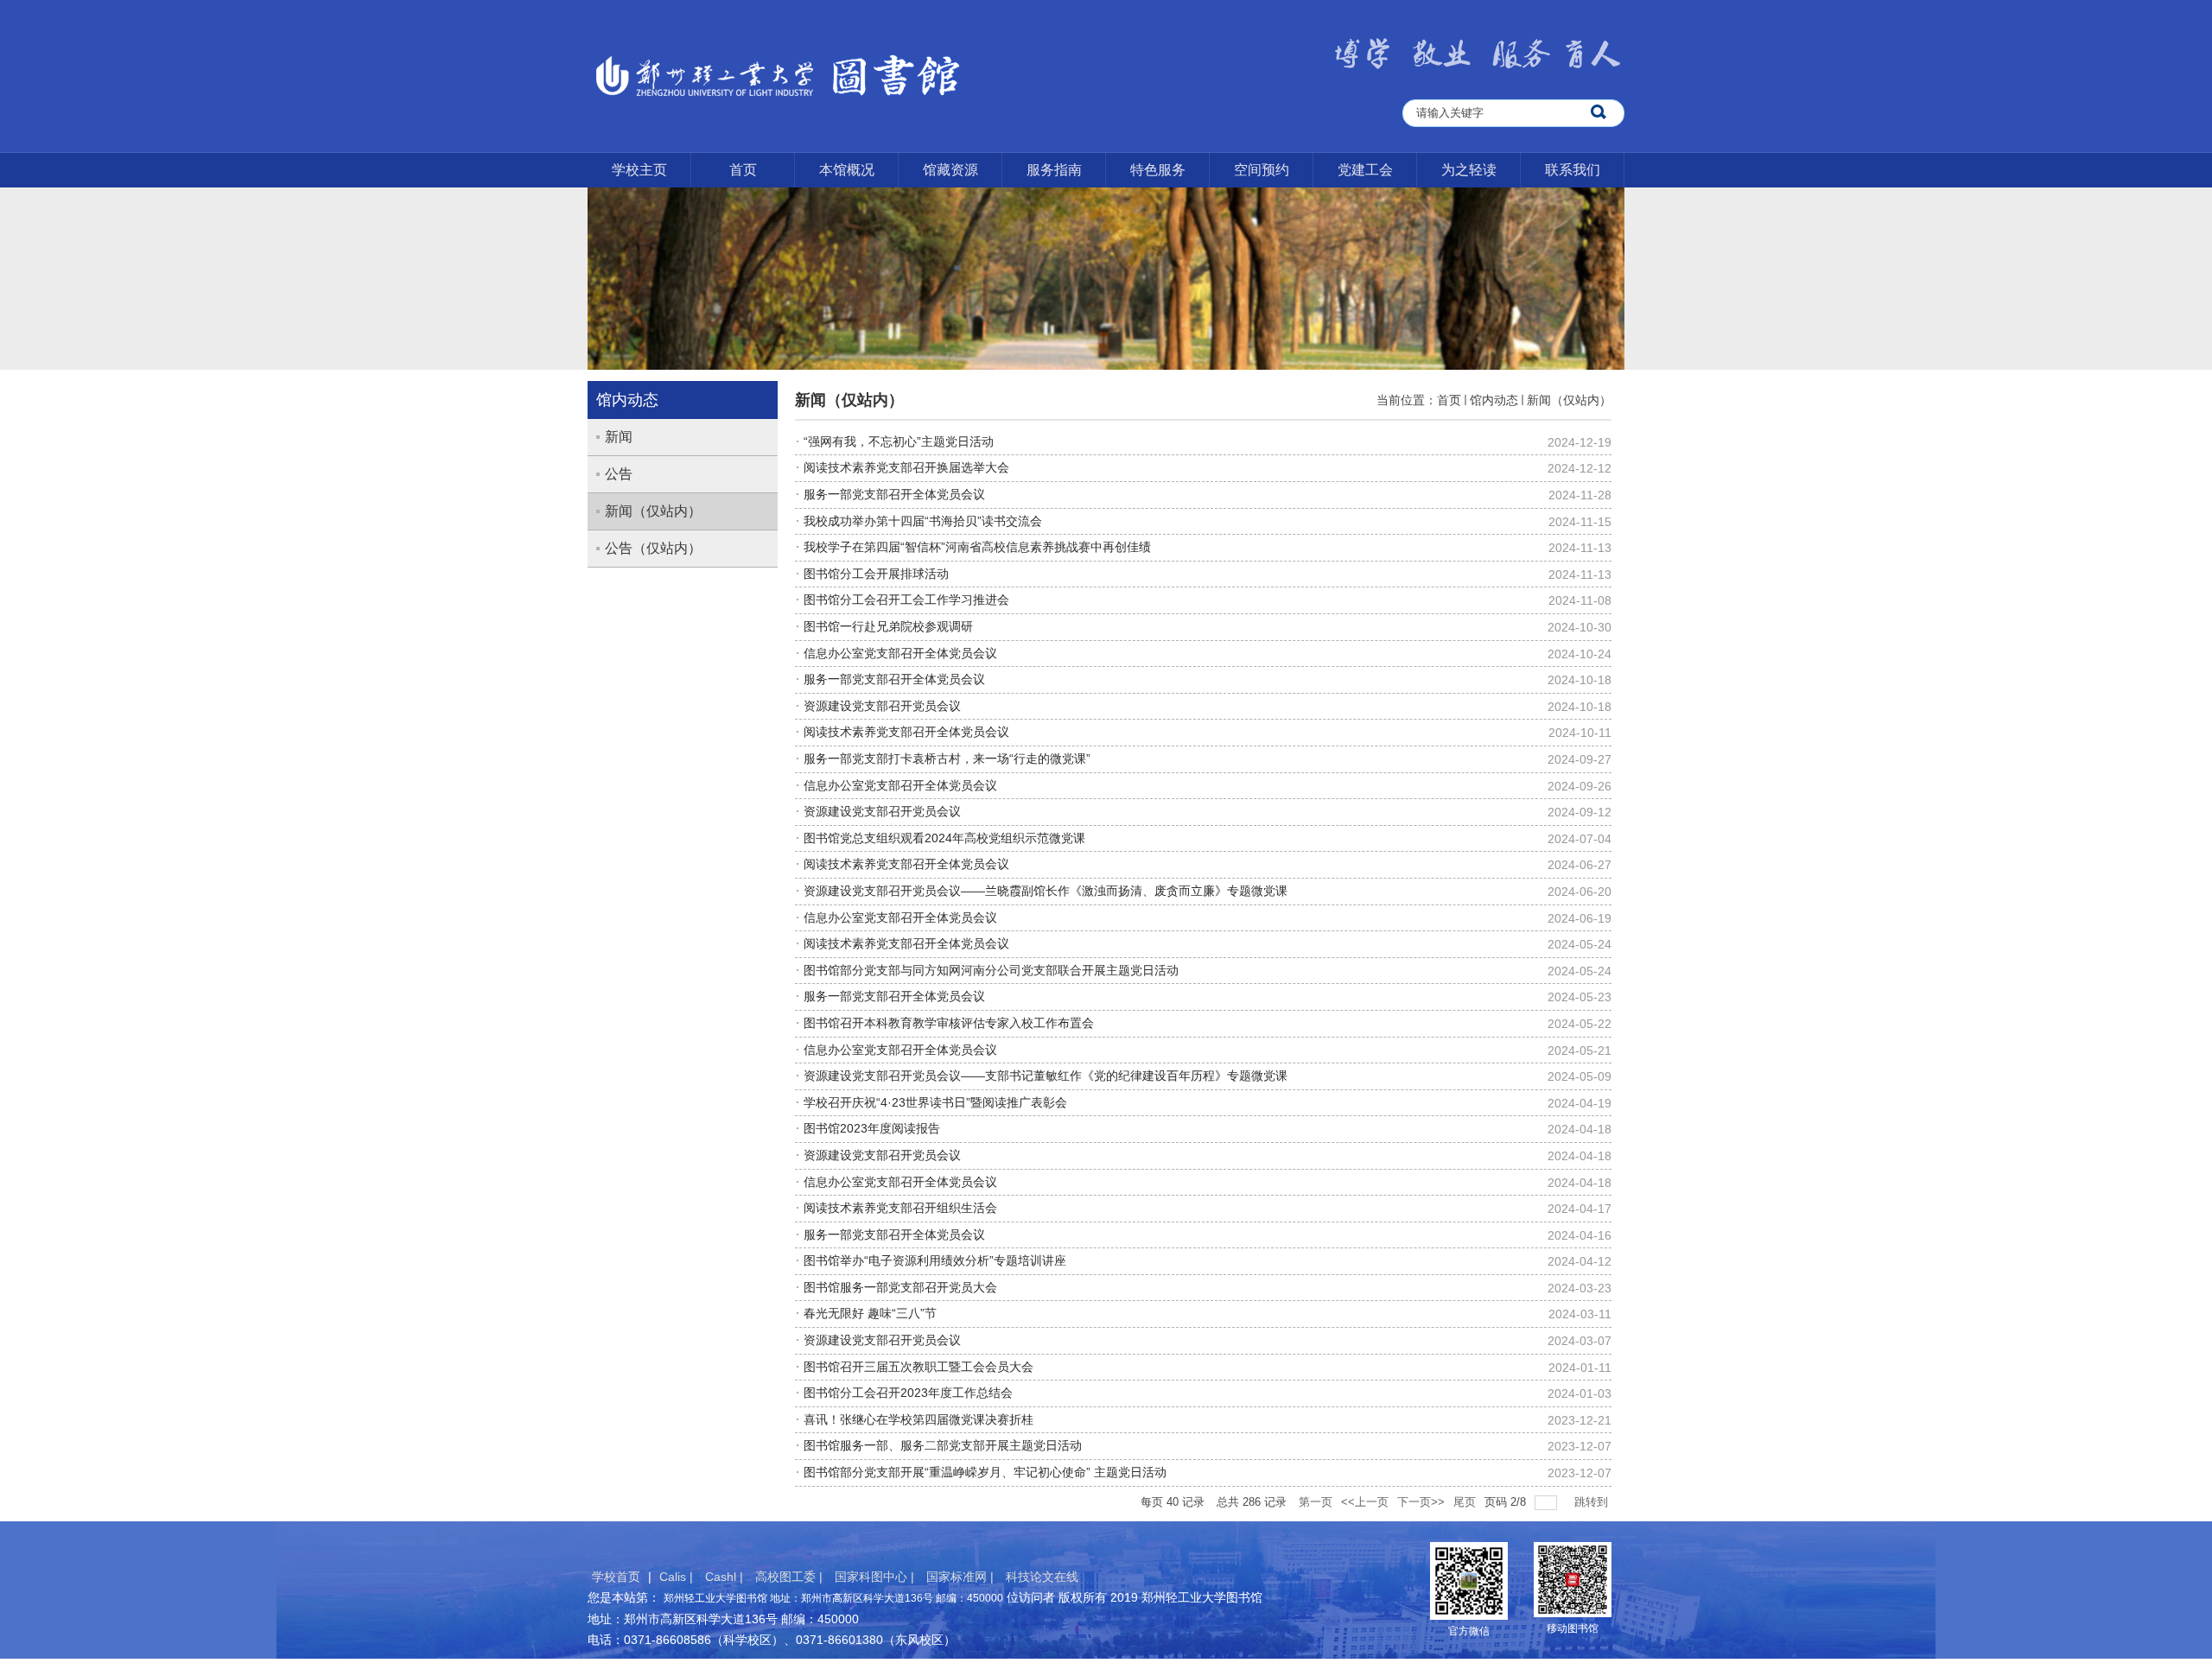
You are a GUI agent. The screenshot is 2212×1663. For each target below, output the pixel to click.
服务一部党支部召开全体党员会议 (894, 494)
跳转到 (1593, 1502)
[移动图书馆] (1573, 1578)
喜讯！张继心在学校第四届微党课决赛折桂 (918, 1419)
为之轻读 (1469, 170)
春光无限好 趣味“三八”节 (870, 1313)
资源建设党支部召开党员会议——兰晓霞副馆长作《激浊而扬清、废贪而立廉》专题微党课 (1046, 891)
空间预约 (1262, 170)
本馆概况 (847, 170)
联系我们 (1573, 170)
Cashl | (726, 1577)
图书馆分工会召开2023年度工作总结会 (908, 1393)
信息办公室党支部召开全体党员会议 (900, 653)
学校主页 (639, 170)
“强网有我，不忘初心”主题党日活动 (899, 441)
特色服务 (1158, 170)
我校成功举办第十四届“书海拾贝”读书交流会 (923, 521)
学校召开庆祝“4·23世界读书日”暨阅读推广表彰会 (935, 1102)
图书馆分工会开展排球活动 (876, 574)
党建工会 (1365, 170)
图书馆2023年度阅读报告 (872, 1128)
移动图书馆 (1573, 1628)
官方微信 (1469, 1631)
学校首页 (616, 1577)
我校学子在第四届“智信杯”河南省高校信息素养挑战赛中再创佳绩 (977, 547)
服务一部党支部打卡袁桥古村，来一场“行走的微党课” (947, 759)
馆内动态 (1494, 400)
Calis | (678, 1577)
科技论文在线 (1042, 1577)
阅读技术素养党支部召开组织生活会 (900, 1208)
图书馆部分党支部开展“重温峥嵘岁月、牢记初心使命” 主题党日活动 (985, 1472)
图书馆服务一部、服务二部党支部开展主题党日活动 (943, 1445)
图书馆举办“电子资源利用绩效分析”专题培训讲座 (935, 1260)
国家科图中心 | (876, 1577)
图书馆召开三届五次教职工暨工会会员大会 (918, 1367)
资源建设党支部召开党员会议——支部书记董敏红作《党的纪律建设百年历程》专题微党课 (1046, 1076)
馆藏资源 (950, 170)
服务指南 (1054, 170)
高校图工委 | (791, 1577)
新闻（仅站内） (1569, 400)
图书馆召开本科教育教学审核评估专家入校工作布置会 (949, 1023)
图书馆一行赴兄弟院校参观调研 (888, 626)
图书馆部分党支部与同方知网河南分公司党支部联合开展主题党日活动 (991, 970)
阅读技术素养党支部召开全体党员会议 (906, 732)
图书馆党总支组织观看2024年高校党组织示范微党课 (944, 838)
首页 (743, 170)
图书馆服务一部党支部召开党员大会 (900, 1287)
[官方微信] (1469, 1579)
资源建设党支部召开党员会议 (882, 706)
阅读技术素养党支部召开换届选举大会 (906, 467)
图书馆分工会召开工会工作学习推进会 (906, 600)
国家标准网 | (962, 1577)
